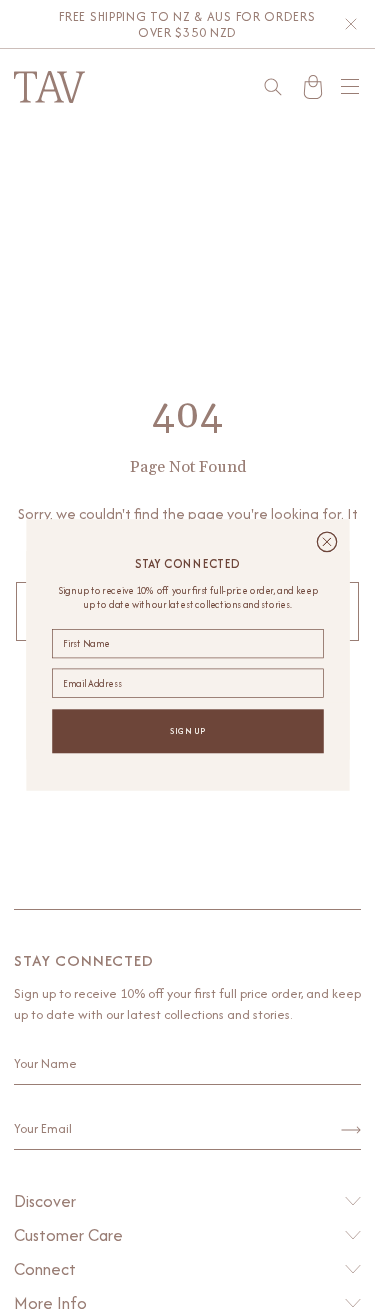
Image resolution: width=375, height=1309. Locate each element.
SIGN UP (187, 730)
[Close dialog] (326, 541)
